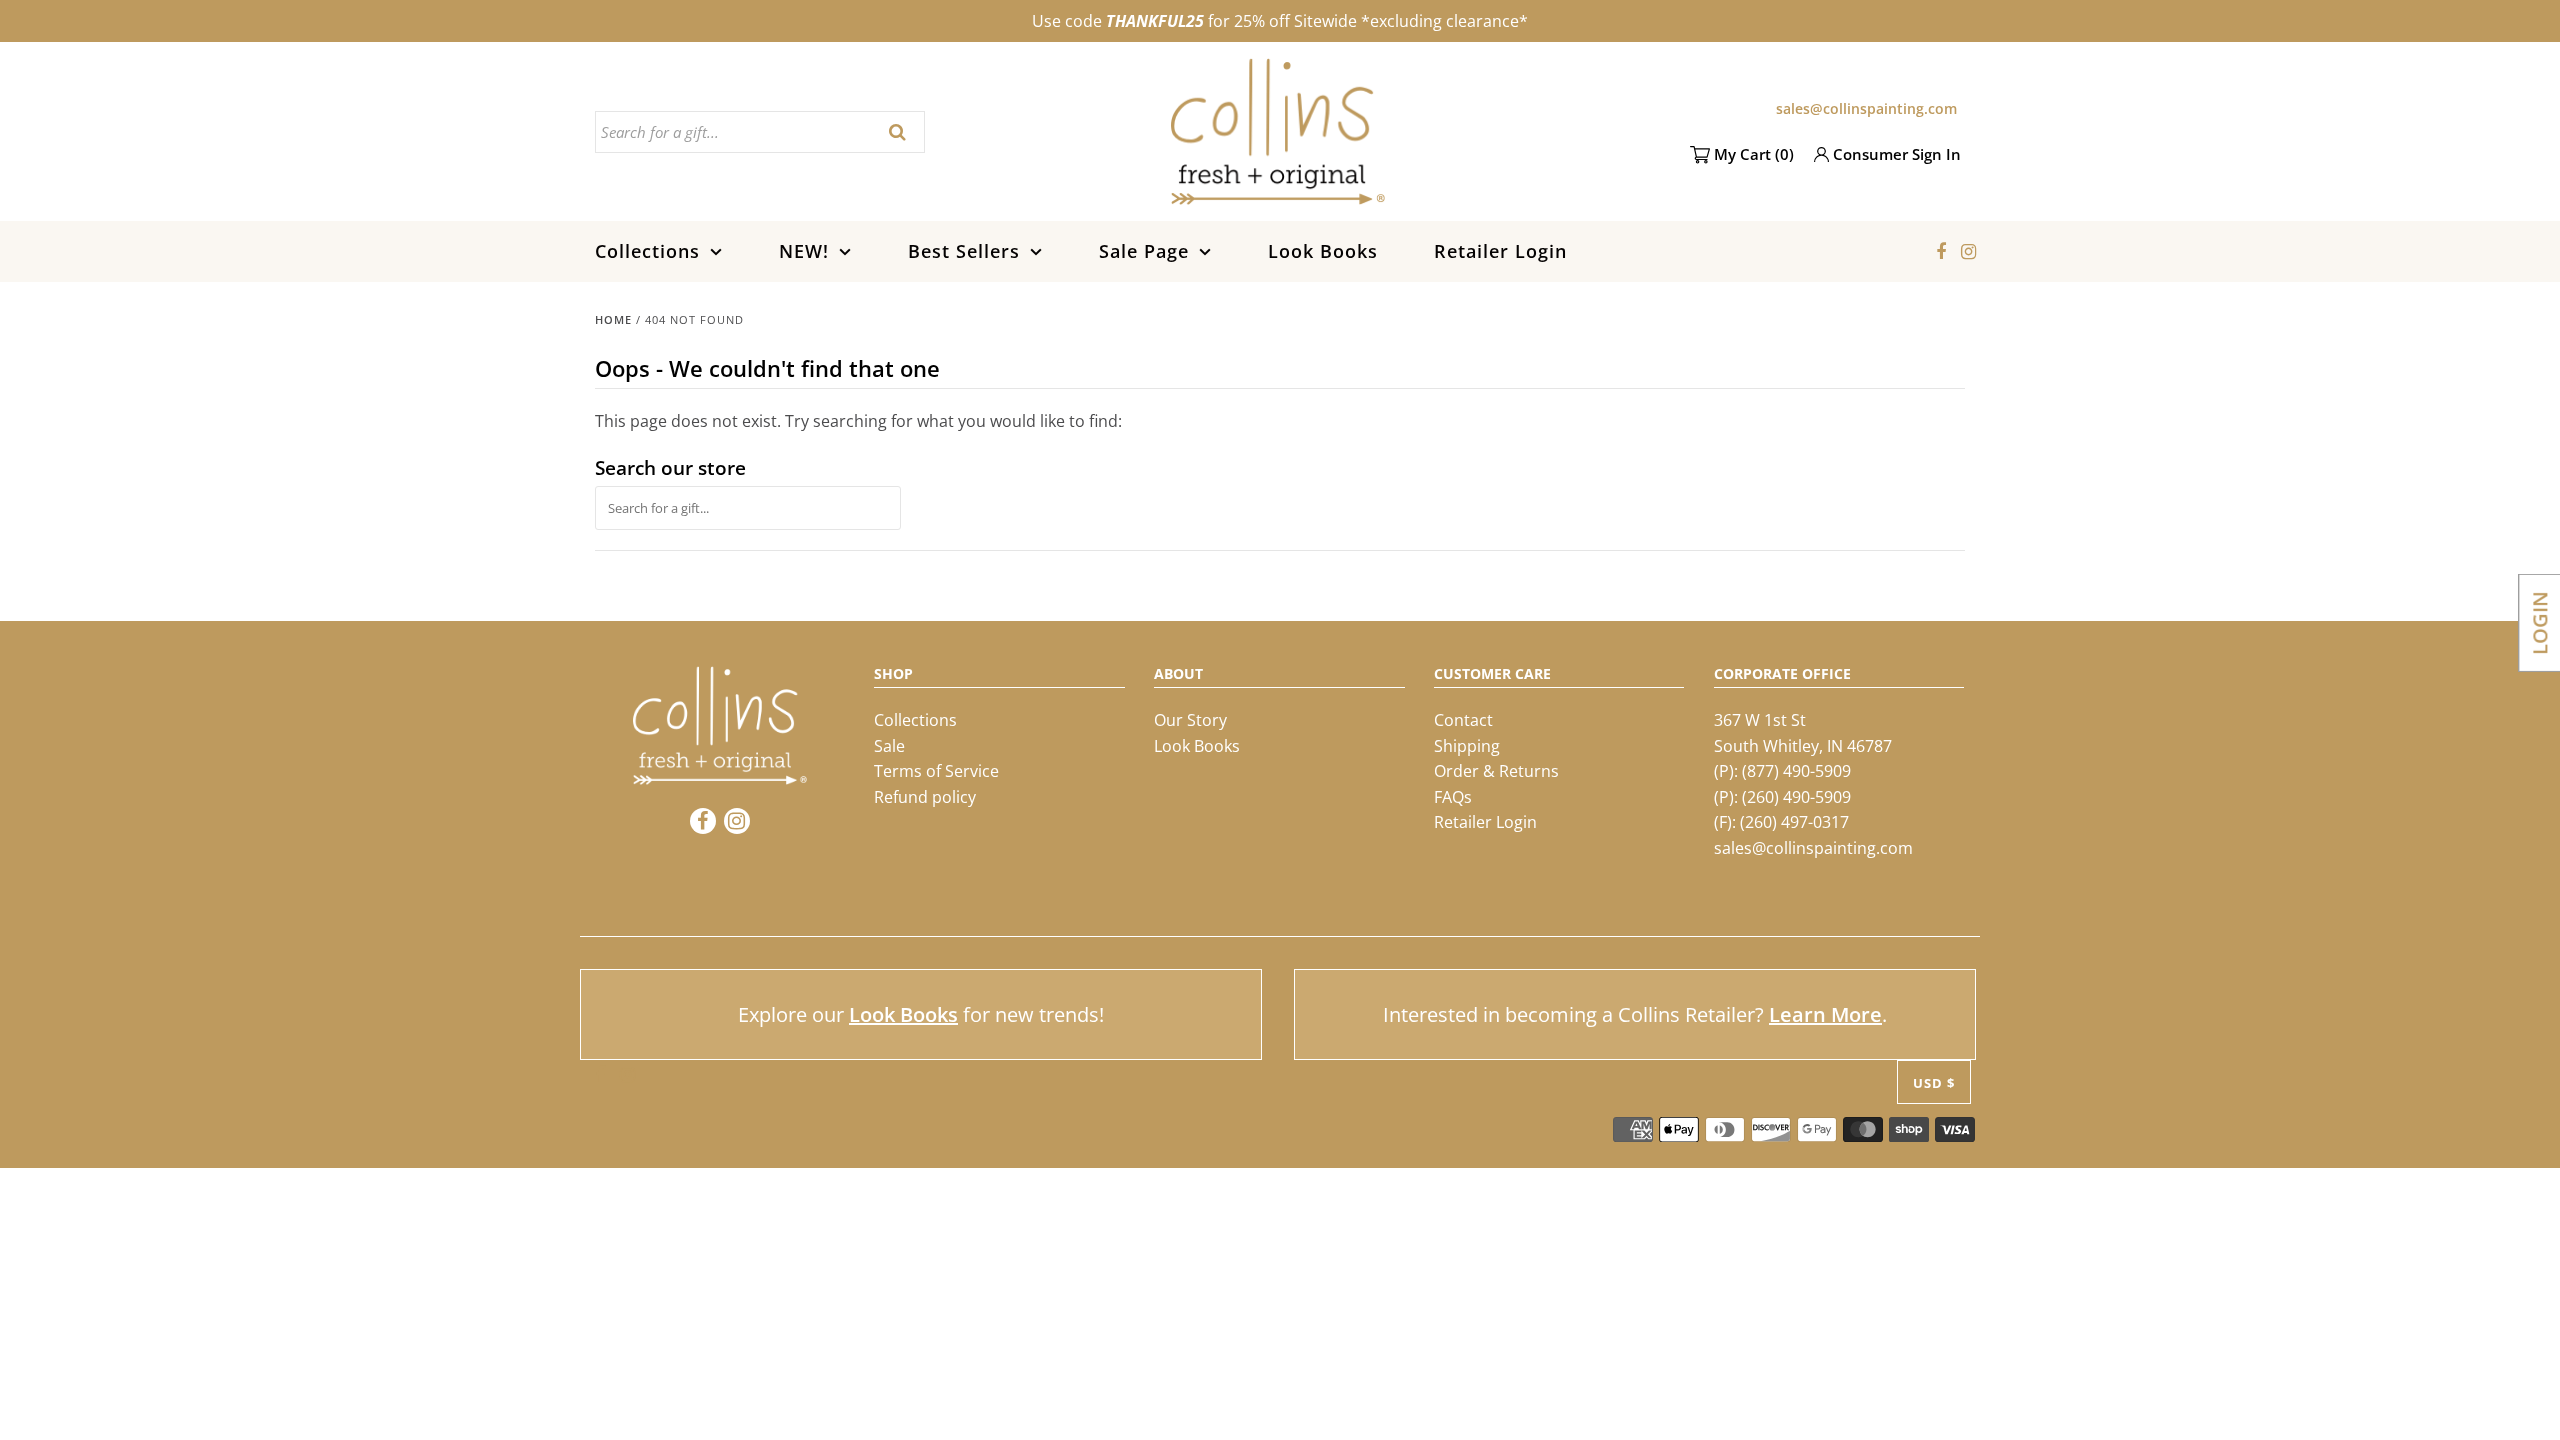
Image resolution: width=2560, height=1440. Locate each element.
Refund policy (925, 797)
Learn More (1825, 1014)
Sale (889, 746)
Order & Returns (1496, 771)
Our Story (1190, 720)
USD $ (1934, 1083)
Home (613, 319)
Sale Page (1144, 251)
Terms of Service (936, 771)
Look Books (1323, 251)
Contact (1463, 720)
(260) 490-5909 (1796, 797)
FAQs (1453, 797)
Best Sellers (964, 251)
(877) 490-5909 (1796, 771)
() (1754, 154)
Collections (647, 251)
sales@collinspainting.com (1866, 108)
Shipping (1467, 746)
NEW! (804, 251)
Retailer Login (1500, 251)
